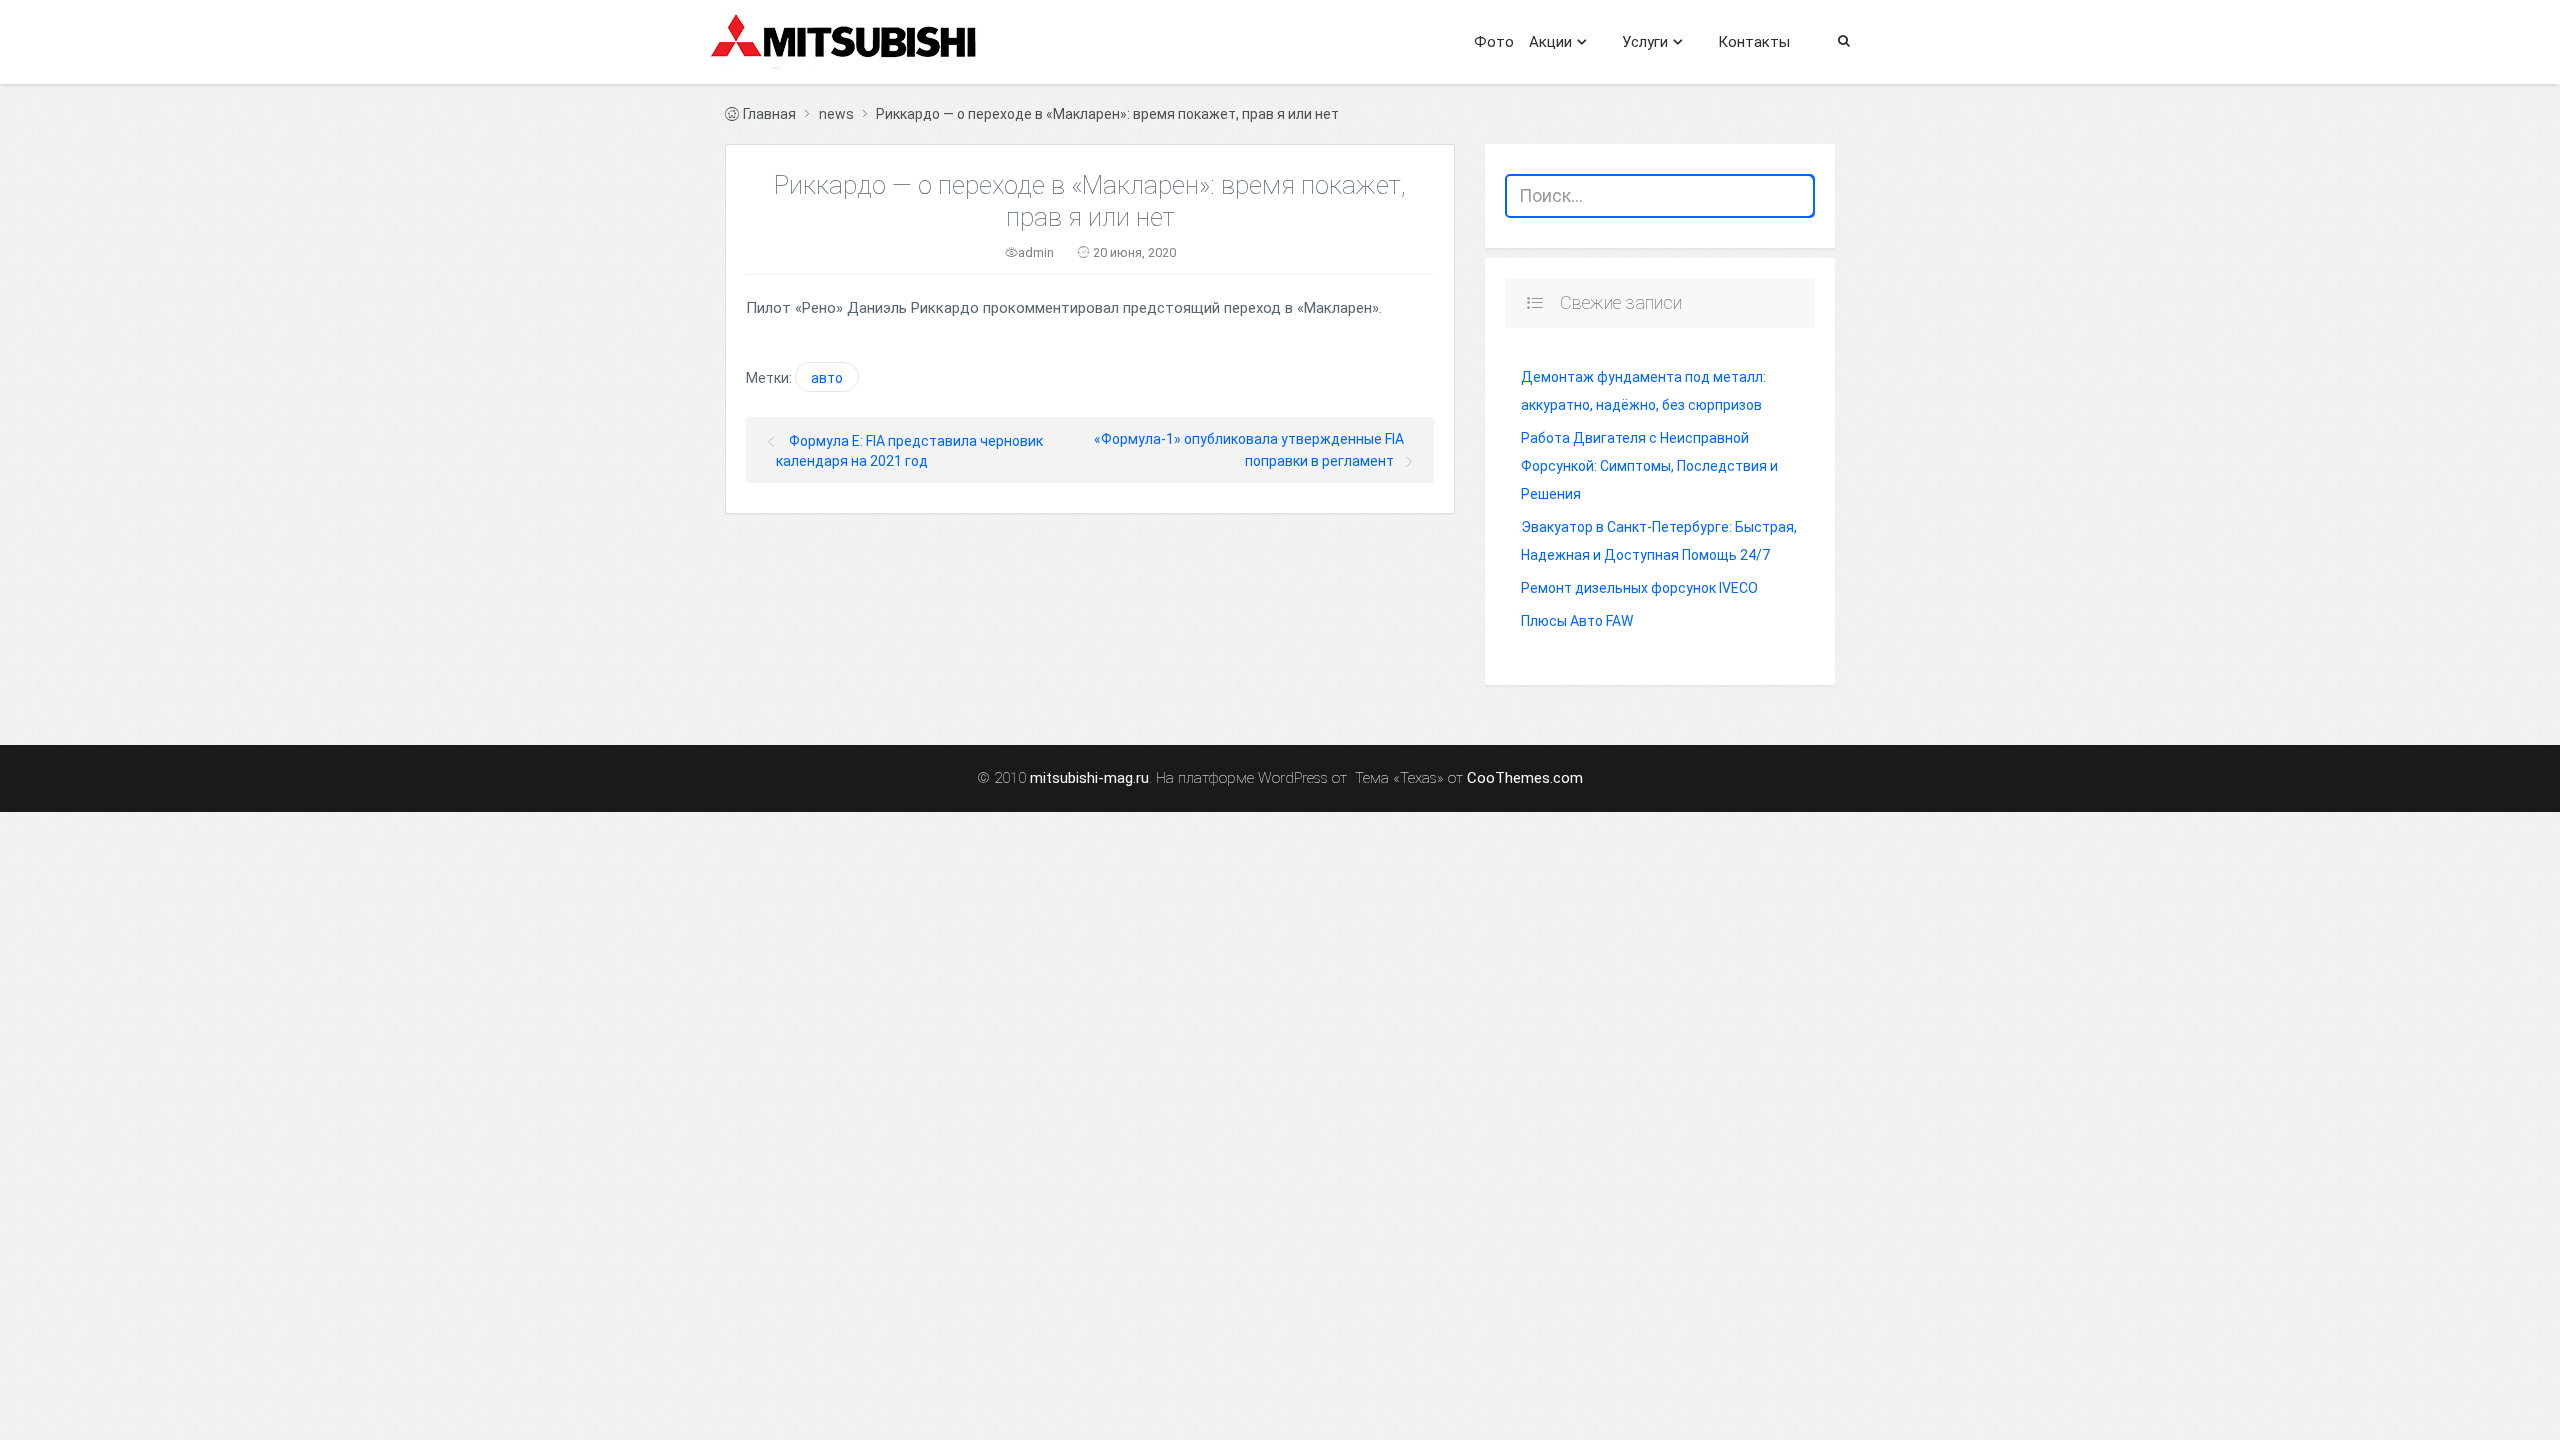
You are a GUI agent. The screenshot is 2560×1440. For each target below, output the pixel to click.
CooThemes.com (1525, 778)
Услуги (1645, 42)
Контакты (1754, 42)
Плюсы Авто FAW (1577, 621)
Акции (1550, 42)
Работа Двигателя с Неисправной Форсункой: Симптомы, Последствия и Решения (1649, 466)
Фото (1494, 42)
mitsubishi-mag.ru (1089, 778)
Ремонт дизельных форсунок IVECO (1639, 588)
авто (827, 378)
